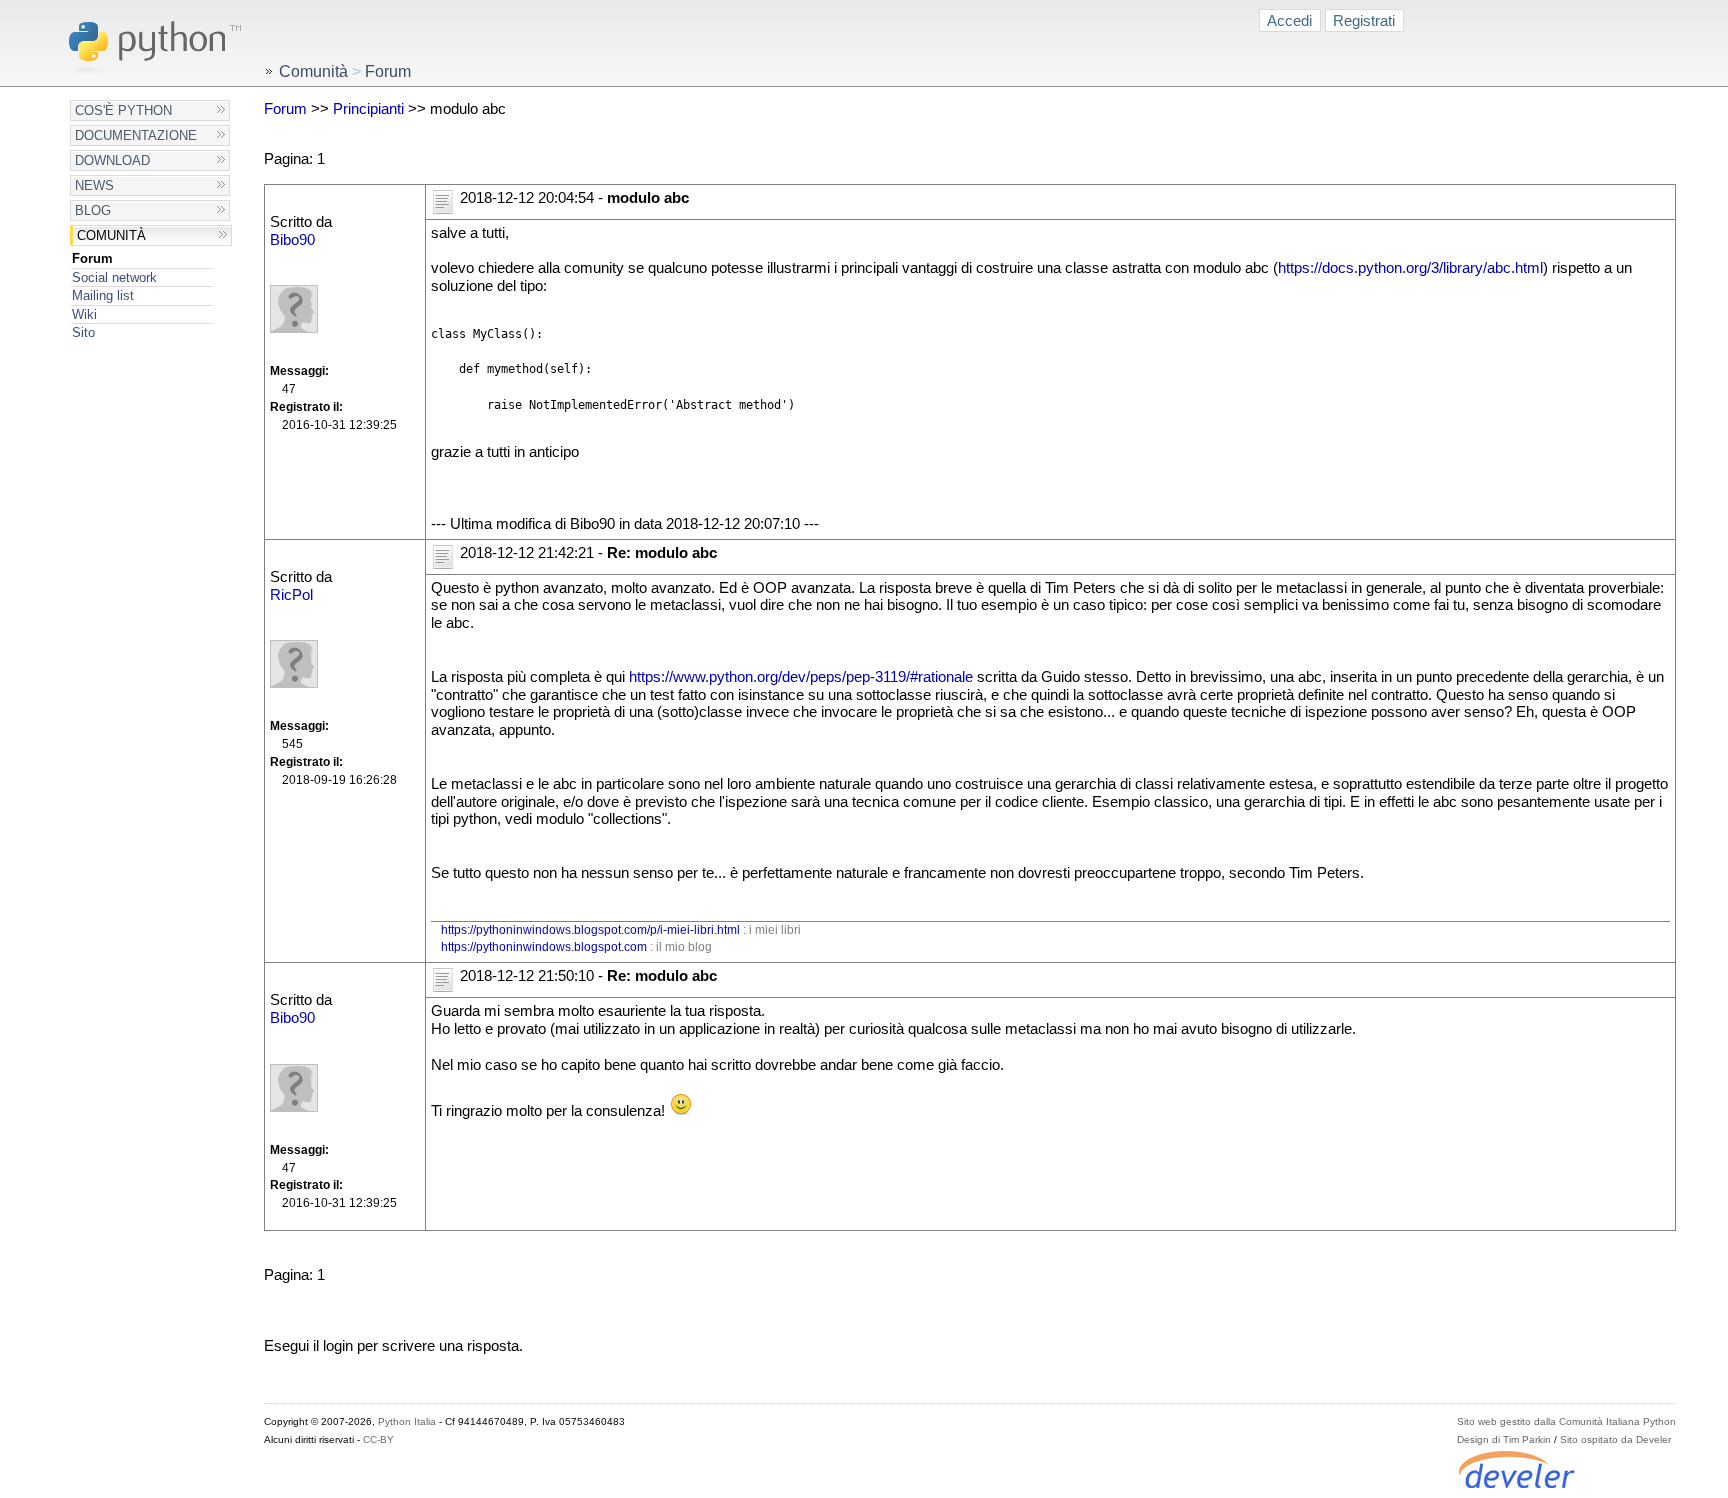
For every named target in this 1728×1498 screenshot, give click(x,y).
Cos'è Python (123, 110)
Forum (92, 258)
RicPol (291, 595)
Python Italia (407, 1421)
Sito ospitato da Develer (1615, 1439)
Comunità (111, 235)
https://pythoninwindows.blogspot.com (544, 947)
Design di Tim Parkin (1504, 1439)
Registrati (1364, 20)
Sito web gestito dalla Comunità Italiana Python (1566, 1421)
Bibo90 (292, 240)
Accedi (1289, 20)
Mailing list (103, 295)
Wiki (84, 314)
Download (112, 160)
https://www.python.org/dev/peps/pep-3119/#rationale (801, 677)
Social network (114, 277)
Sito (83, 332)
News (94, 185)
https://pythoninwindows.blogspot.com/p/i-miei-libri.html (590, 930)
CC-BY (378, 1439)
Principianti (368, 109)
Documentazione (136, 135)
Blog (93, 210)
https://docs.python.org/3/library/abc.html (1410, 268)
